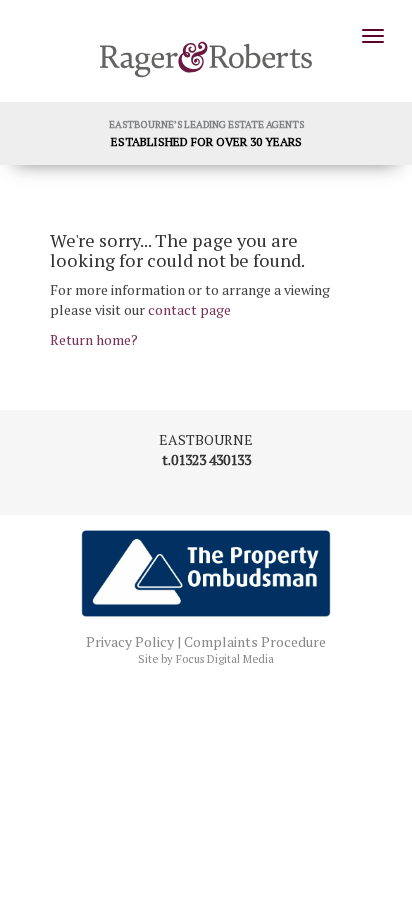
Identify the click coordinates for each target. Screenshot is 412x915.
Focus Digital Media (225, 659)
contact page (189, 309)
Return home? (94, 339)
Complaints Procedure (255, 641)
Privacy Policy (130, 641)
